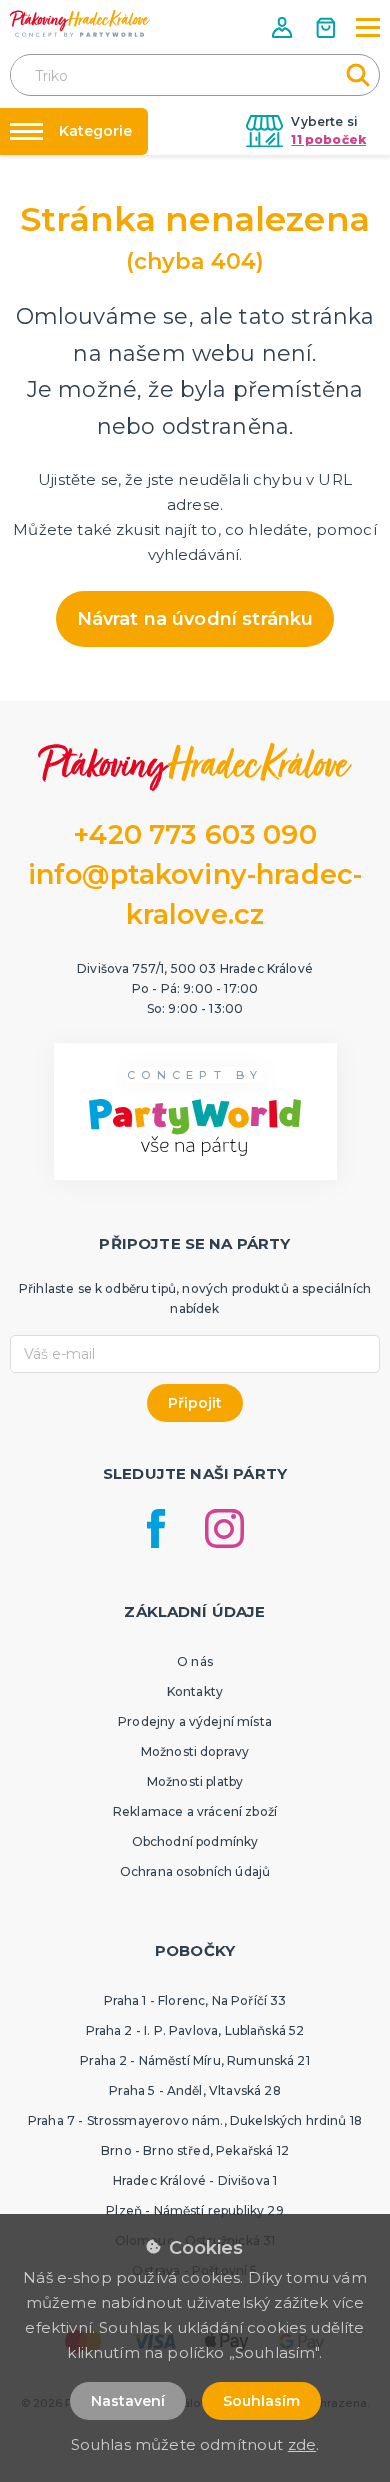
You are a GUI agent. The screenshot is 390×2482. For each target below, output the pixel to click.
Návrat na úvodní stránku (195, 619)
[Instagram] (224, 1528)
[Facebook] (156, 1528)
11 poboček (328, 139)
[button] (284, 27)
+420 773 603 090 (195, 834)
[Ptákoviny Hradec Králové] (80, 23)
